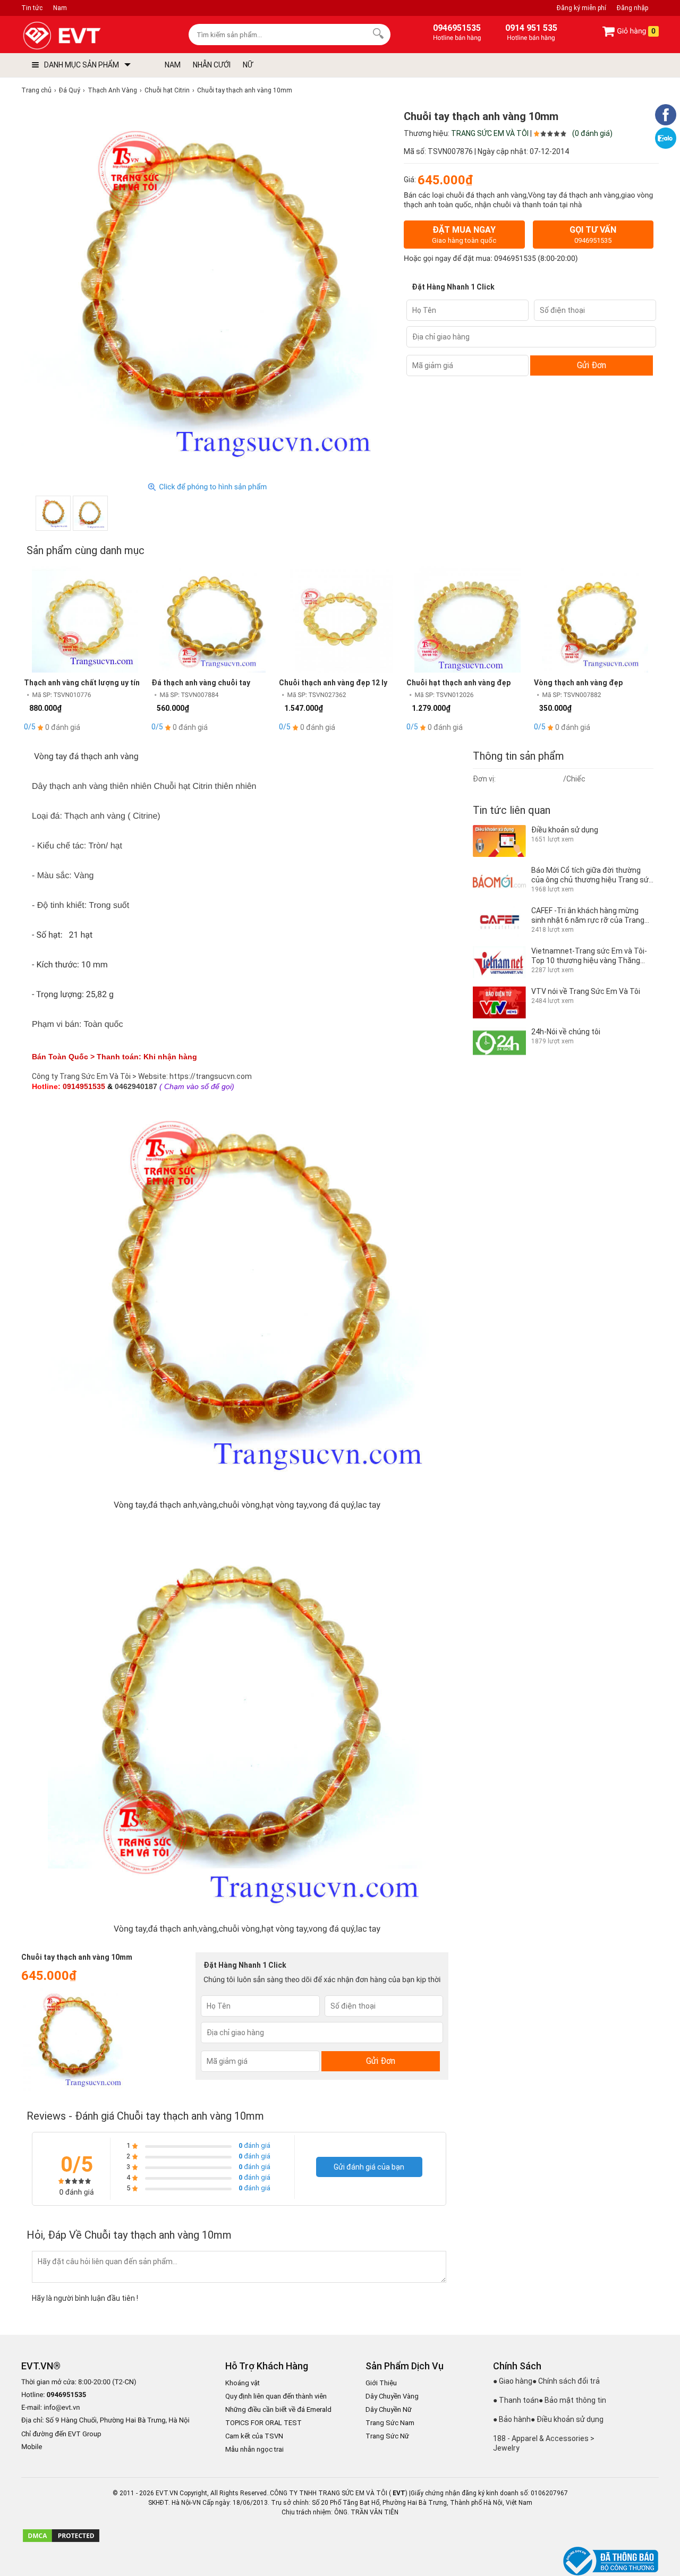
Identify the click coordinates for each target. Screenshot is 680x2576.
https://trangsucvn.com (211, 1076)
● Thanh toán (516, 2400)
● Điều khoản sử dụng (567, 2419)
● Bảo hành (512, 2419)
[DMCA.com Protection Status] (61, 2541)
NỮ (248, 65)
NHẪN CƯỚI (212, 65)
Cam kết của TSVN (254, 2436)
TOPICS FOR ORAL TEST (263, 2423)
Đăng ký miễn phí (581, 8)
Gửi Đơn (592, 365)
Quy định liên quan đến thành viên (276, 2396)
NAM (173, 65)
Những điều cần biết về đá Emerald (278, 2409)
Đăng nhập (632, 8)
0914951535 (84, 1086)
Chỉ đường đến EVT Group (61, 2434)
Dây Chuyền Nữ (389, 2409)
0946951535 (515, 259)
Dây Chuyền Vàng (392, 2396)
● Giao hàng (513, 2381)
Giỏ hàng (635, 31)
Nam (60, 8)
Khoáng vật (243, 2383)
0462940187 (136, 1086)
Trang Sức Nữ (387, 2436)
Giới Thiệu (381, 2383)
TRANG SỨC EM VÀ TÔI (490, 133)
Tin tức (32, 8)
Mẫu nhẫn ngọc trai (254, 2449)
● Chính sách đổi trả (566, 2381)
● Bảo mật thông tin (572, 2400)
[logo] (86, 36)
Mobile (32, 2447)
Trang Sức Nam (390, 2423)
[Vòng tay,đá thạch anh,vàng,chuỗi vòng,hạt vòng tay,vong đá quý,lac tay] (53, 513)
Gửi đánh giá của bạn (369, 2167)
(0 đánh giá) (592, 133)
